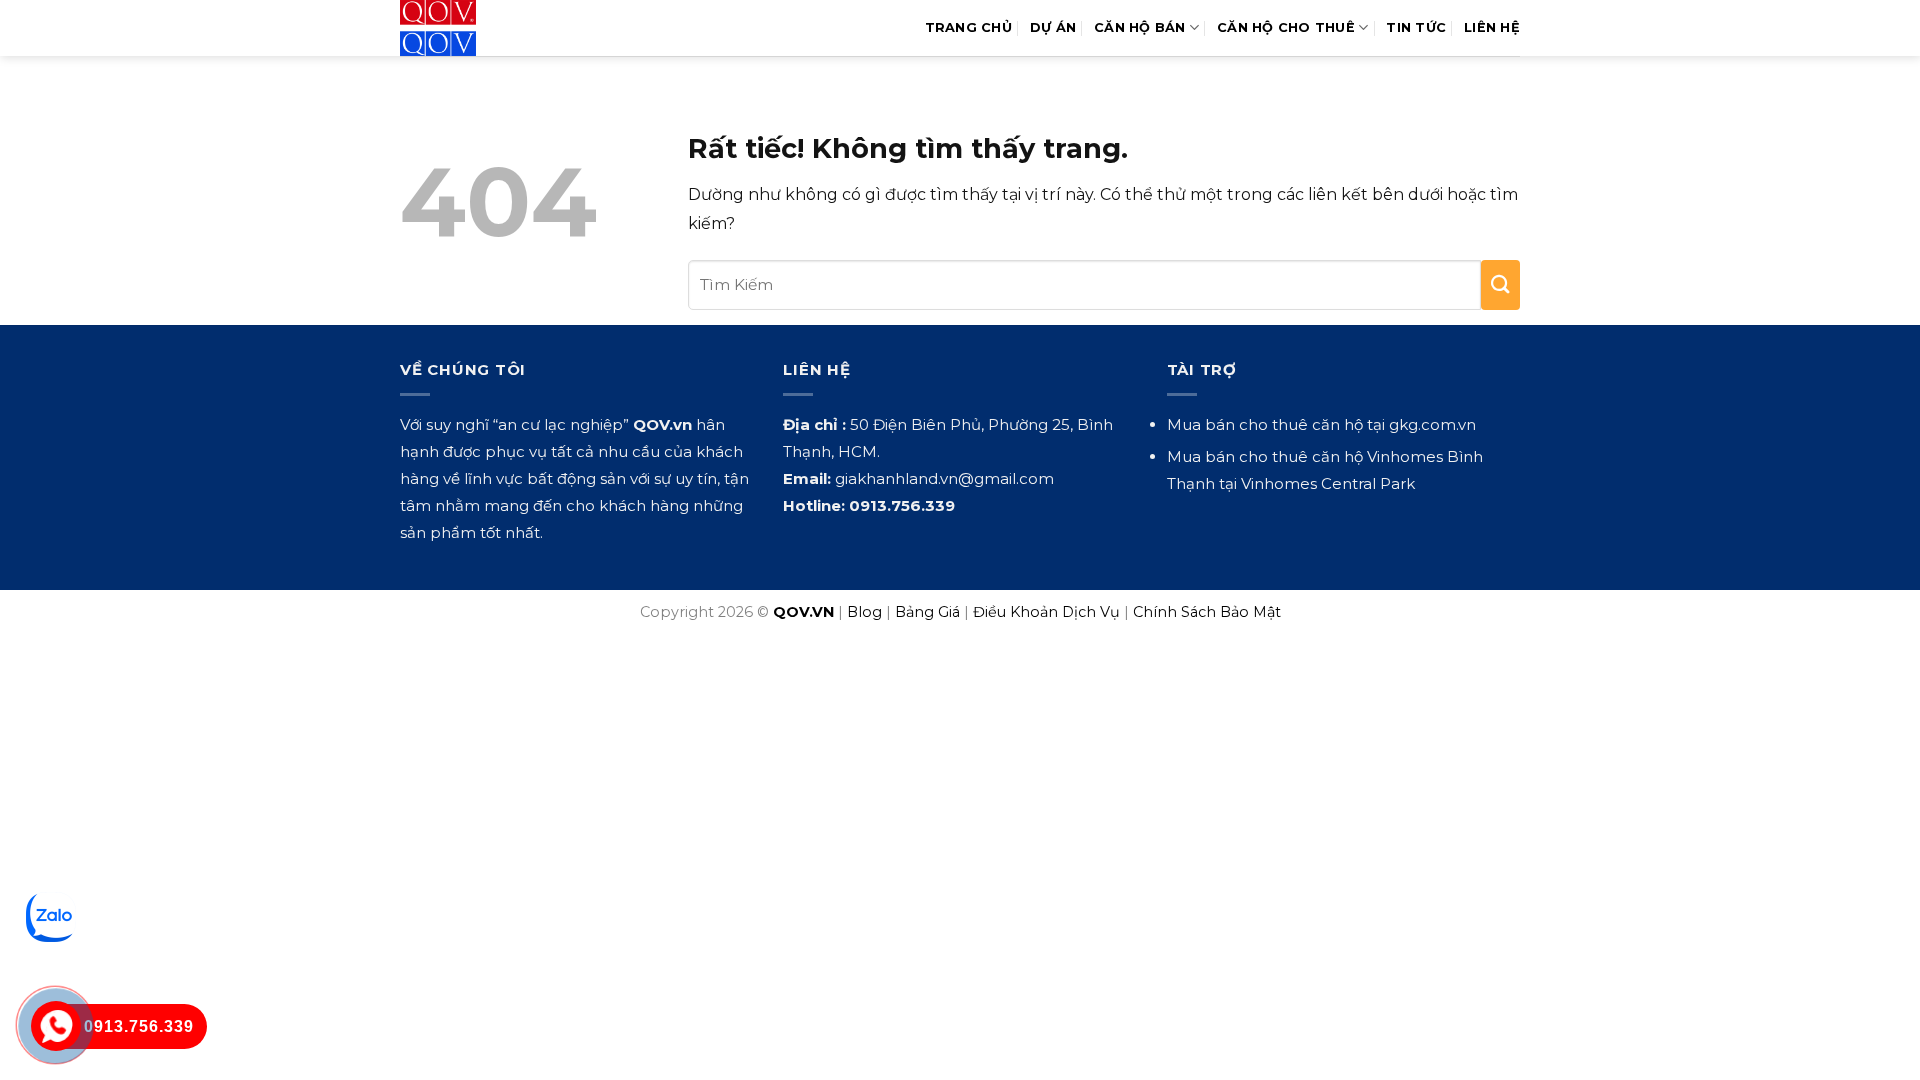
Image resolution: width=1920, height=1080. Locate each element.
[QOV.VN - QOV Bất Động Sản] (482, 28)
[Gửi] (1500, 285)
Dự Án (1053, 27)
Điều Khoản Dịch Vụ (1046, 612)
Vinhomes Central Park (1328, 483)
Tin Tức (1416, 27)
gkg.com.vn (1432, 424)
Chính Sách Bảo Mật (1207, 612)
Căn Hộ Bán (1140, 27)
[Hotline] (56, 1026)
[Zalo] (51, 917)
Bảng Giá (927, 612)
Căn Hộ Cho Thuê (1286, 27)
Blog (864, 612)
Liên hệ (1492, 27)
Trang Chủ (968, 27)
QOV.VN (803, 612)
